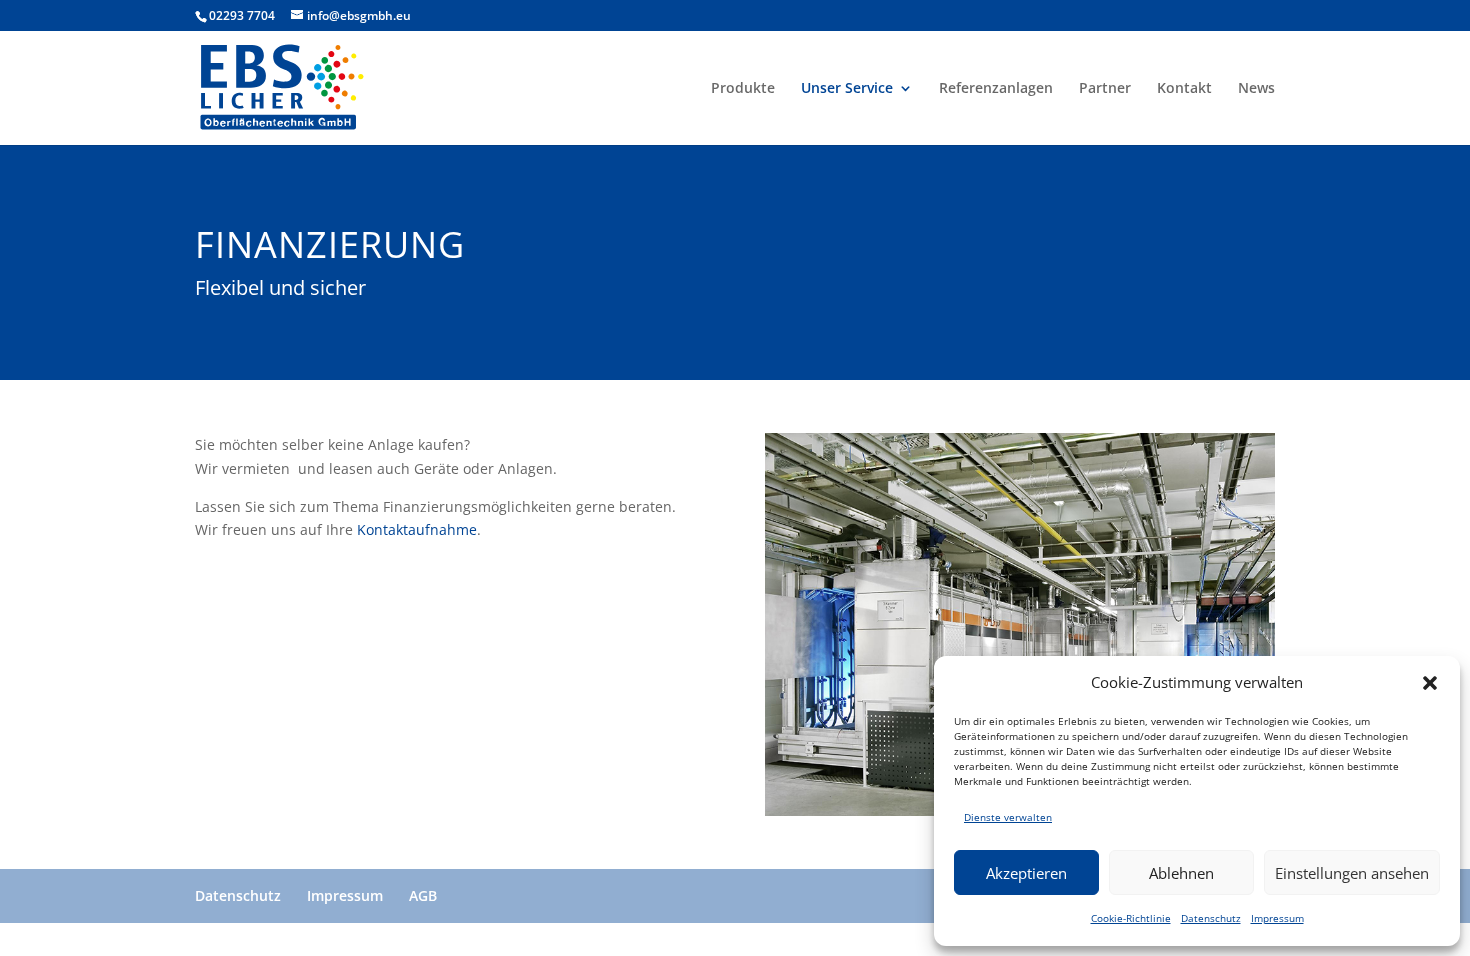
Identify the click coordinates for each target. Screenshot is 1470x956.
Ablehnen (1181, 873)
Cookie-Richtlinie (1131, 918)
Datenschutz (1211, 918)
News (1256, 89)
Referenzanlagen (996, 89)
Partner (1105, 89)
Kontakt (1184, 89)
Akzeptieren (1026, 873)
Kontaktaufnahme (417, 529)
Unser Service (847, 89)
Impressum (1277, 918)
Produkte (743, 89)
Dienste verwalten (1008, 817)
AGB (423, 895)
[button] (1430, 683)
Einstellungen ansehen (1352, 873)
